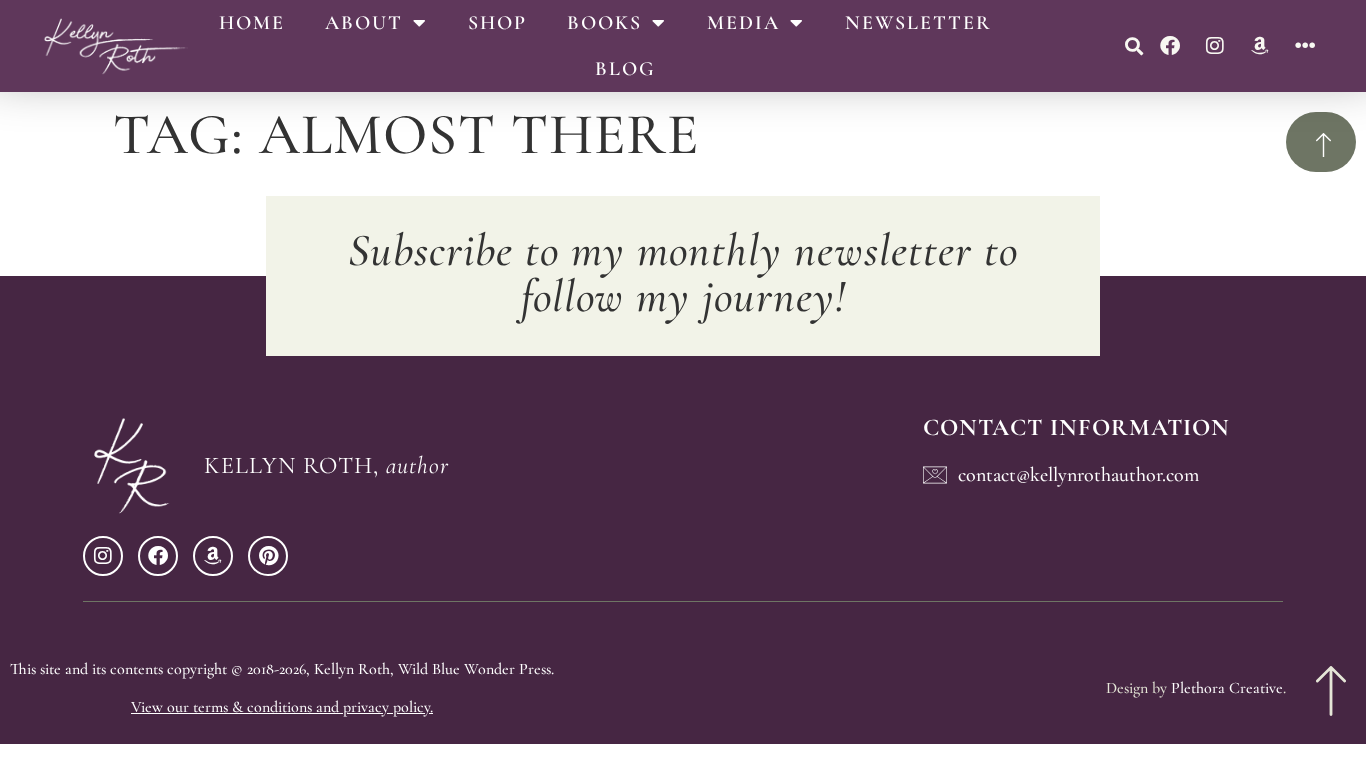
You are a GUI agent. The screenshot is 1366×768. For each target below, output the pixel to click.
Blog (625, 69)
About (364, 23)
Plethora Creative (1227, 688)
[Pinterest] (268, 556)
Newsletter (918, 23)
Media (743, 23)
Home (252, 23)
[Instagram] (1215, 46)
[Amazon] (1260, 46)
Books (604, 23)
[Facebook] (1170, 46)
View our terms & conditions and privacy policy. (282, 707)
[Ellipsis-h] (1305, 46)
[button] (1133, 46)
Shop (497, 23)
